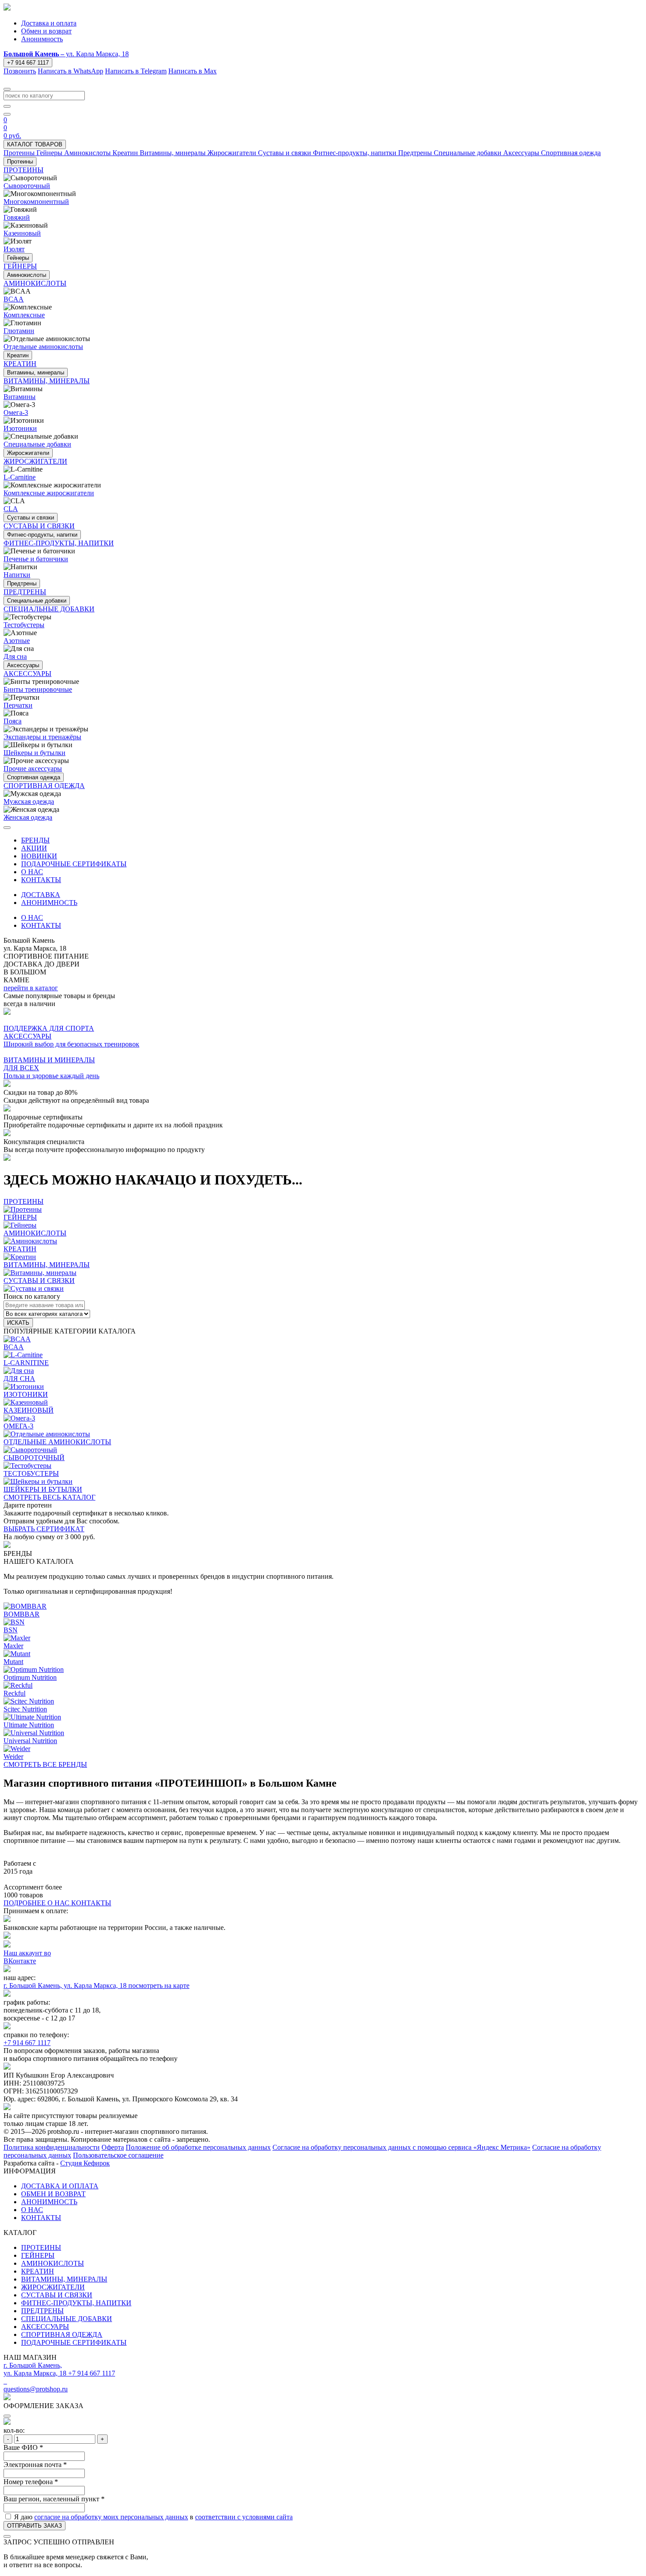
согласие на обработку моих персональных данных (111, 2517)
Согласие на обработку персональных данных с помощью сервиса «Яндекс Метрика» (401, 2147)
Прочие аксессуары (33, 768)
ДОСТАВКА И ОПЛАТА (60, 2186)
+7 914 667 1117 (28, 63)
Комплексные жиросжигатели (49, 493)
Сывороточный (27, 186)
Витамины (20, 397)
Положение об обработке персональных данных (198, 2147)
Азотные (17, 641)
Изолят (14, 249)
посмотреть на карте (159, 1986)
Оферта (113, 2147)
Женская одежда (28, 817)
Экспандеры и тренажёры (42, 737)
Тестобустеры (24, 625)
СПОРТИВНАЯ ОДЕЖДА (62, 2334)
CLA (11, 509)
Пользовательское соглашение (118, 2155)
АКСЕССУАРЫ (45, 2327)
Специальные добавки (37, 444)
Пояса (13, 721)
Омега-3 (16, 412)
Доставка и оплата (49, 23)
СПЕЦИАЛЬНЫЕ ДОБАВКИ (67, 2319)
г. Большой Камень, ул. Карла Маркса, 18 (66, 1986)
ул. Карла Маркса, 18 (66, 54)
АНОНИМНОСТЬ (49, 903)
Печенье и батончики (36, 559)
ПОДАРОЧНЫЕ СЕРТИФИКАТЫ (74, 864)
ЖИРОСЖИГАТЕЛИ (53, 2287)
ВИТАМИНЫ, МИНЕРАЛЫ (64, 2279)
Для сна (15, 656)
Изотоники (20, 428)
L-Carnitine (20, 477)
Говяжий (17, 217)
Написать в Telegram (136, 71)
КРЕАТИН (38, 2271)
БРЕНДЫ (35, 840)
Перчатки (18, 705)
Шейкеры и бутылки (34, 753)
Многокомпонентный (36, 202)
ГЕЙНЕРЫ (38, 2255)
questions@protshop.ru (36, 2389)
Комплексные (24, 315)
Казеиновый (22, 233)
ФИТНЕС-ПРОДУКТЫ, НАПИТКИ (76, 2303)
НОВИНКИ (39, 856)
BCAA (14, 299)
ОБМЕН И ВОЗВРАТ (53, 2194)
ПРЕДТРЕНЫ (42, 2311)
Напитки (17, 575)
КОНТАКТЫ (41, 880)
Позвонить (20, 71)
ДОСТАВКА (41, 895)
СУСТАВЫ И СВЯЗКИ (57, 2295)
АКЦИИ (34, 848)
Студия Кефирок (85, 2163)
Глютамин (19, 331)
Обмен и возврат (46, 31)
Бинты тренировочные (38, 689)
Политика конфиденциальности (52, 2147)
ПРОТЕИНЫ (41, 2247)
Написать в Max (192, 71)
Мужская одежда (29, 801)
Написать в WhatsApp (71, 71)
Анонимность (42, 39)
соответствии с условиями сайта (244, 2517)
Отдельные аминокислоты (43, 347)
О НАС (32, 872)
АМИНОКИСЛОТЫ (53, 2263)
